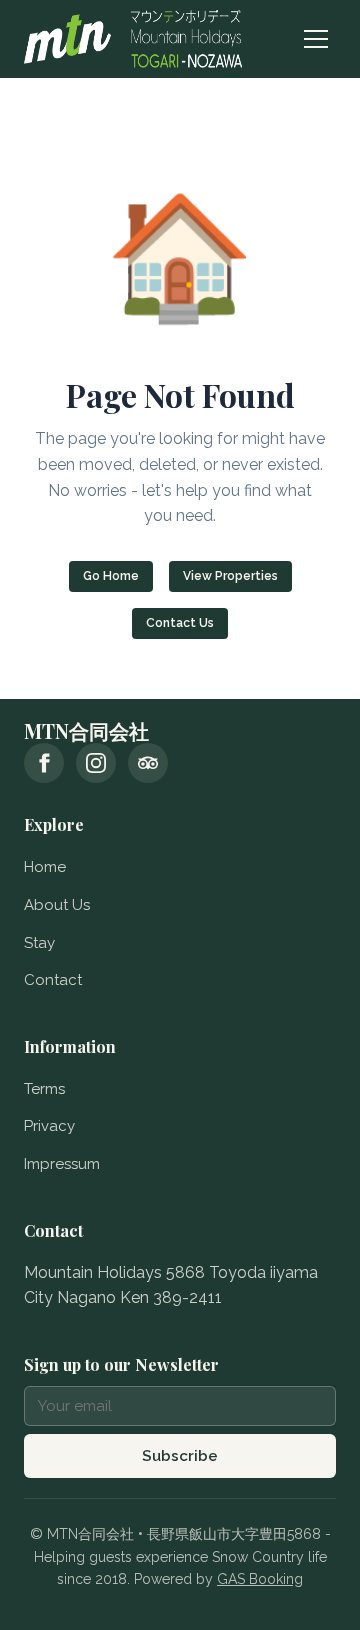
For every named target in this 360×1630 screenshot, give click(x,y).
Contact (53, 980)
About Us (57, 905)
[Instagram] (96, 763)
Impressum (62, 1164)
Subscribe (180, 1456)
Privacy (49, 1126)
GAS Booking (260, 1579)
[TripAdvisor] (148, 763)
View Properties (230, 576)
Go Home (111, 576)
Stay (39, 943)
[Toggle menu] (316, 39)
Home (45, 867)
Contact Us (180, 623)
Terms (44, 1089)
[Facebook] (44, 763)
